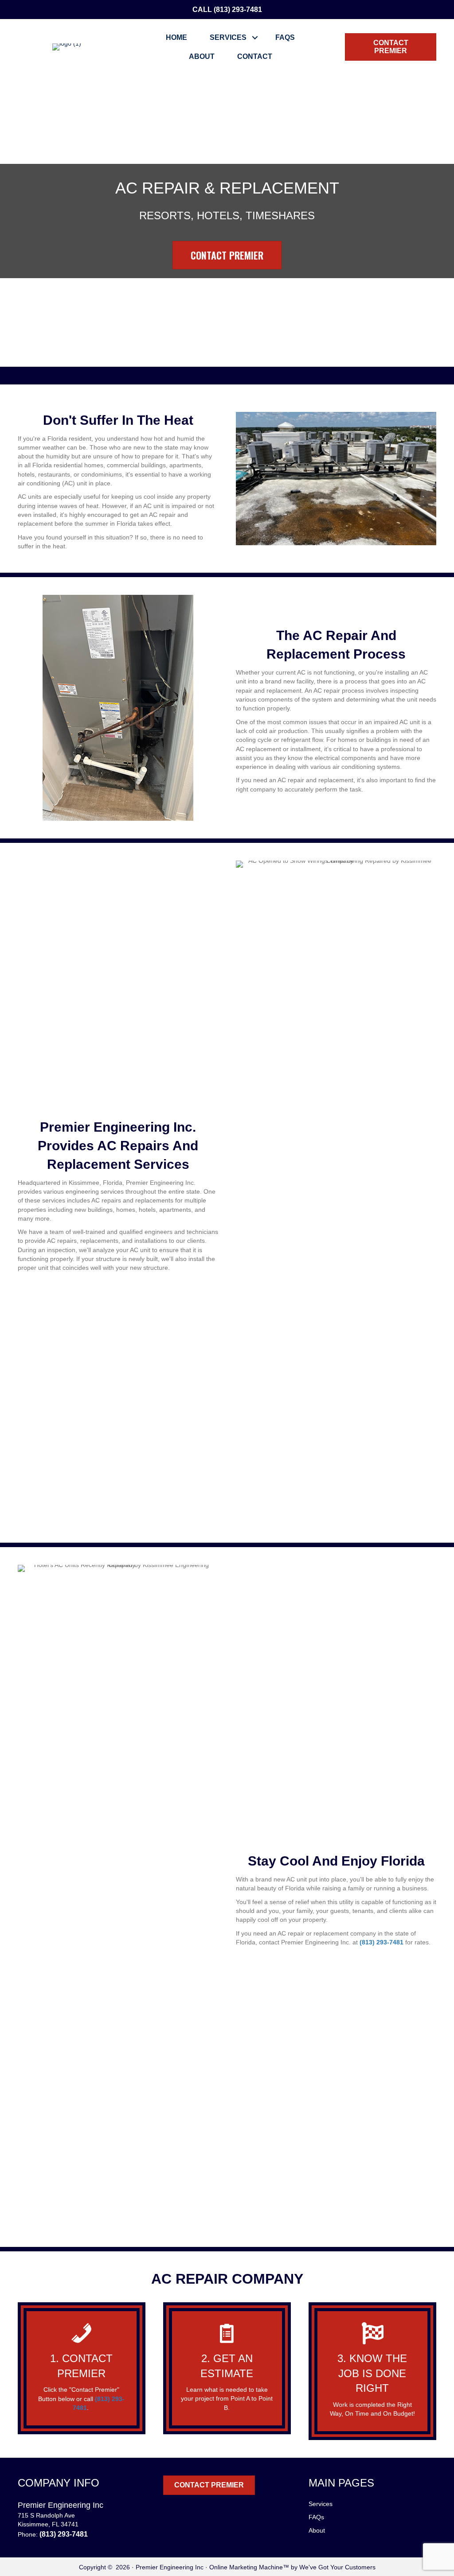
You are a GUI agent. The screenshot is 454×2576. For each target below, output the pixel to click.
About (202, 56)
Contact (255, 56)
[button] (255, 37)
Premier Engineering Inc (170, 2567)
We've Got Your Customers (337, 2567)
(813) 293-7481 (238, 10)
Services (228, 37)
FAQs (285, 37)
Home (176, 37)
